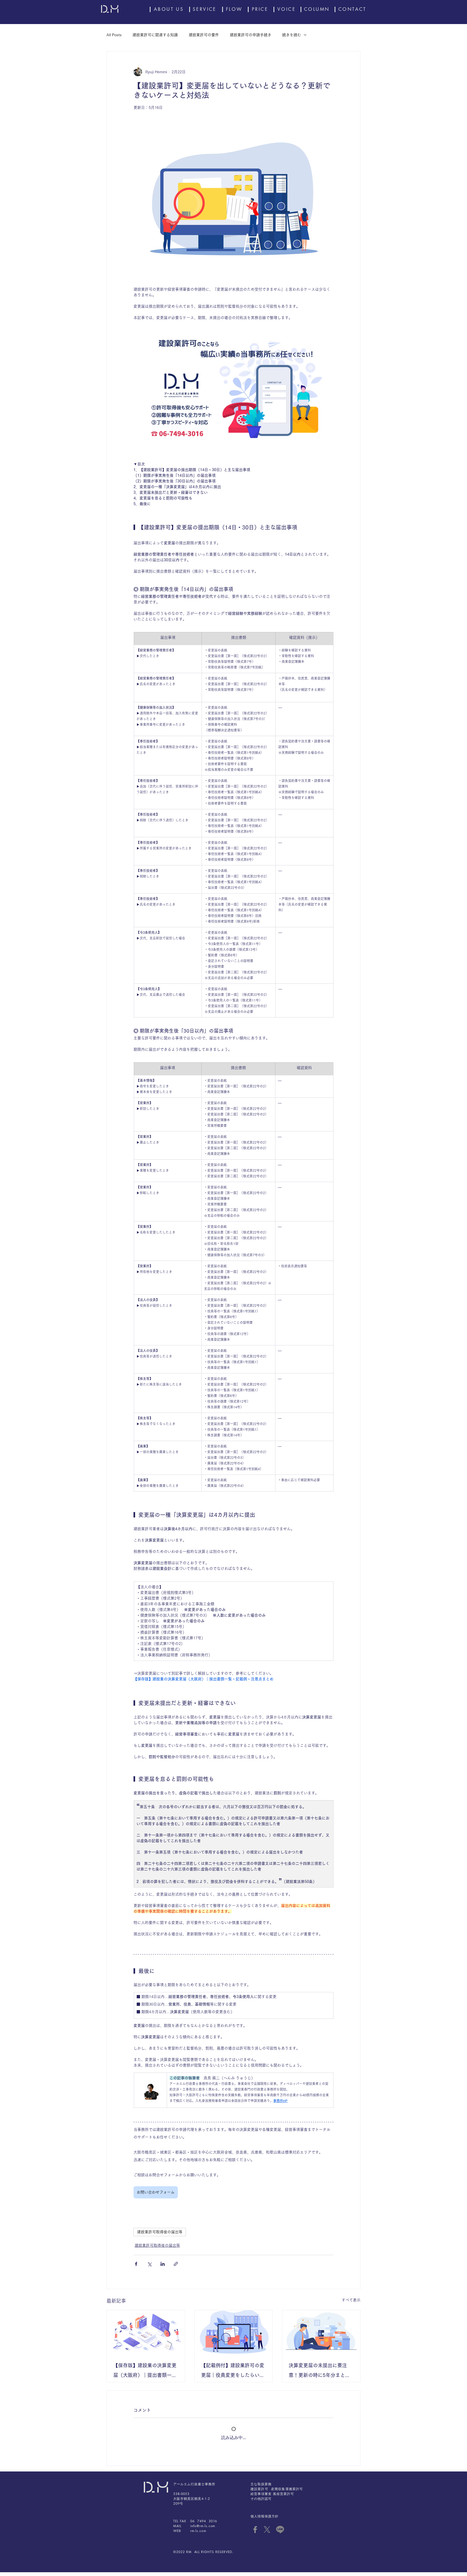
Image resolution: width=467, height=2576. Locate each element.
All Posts (114, 35)
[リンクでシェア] (176, 2264)
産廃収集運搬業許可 (287, 2493)
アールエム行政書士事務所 (194, 2488)
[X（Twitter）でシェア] (149, 2264)
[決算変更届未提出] (321, 2332)
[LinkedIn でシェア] (163, 2264)
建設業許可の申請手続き (251, 35)
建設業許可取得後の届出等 (160, 2232)
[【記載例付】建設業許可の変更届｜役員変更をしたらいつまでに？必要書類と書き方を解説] (234, 2332)
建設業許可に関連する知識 (155, 35)
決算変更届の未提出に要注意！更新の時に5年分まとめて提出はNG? (319, 2371)
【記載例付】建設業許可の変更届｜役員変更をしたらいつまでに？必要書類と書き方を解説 (233, 2371)
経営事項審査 (261, 2498)
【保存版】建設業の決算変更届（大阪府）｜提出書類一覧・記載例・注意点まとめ (145, 2371)
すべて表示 (351, 2300)
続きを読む (292, 35)
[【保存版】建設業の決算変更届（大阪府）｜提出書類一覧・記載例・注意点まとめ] (146, 2332)
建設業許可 (259, 2493)
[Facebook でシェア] (136, 2264)
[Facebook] (255, 2533)
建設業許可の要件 (204, 35)
